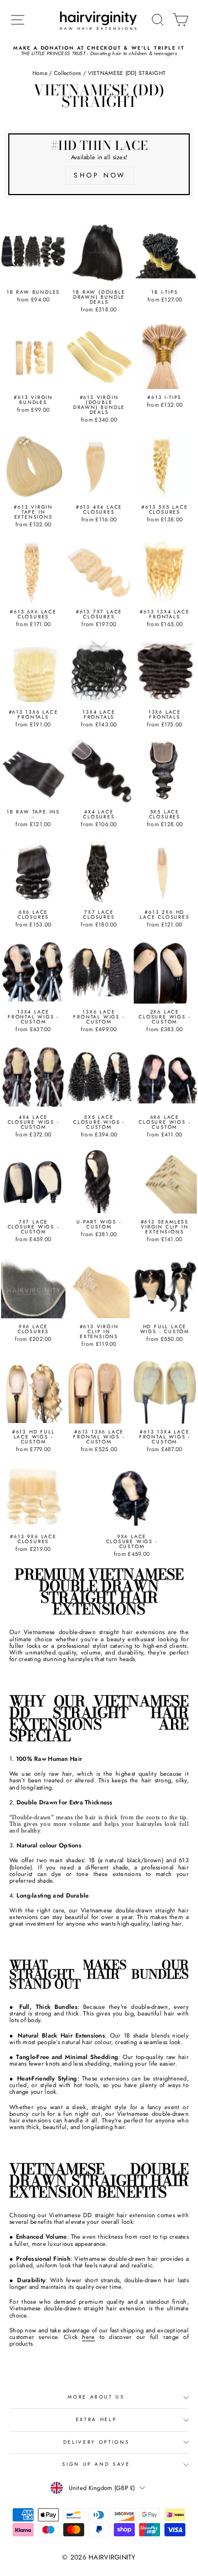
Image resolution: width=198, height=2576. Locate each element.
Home (40, 73)
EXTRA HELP (97, 2419)
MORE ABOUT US (96, 2397)
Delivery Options (96, 2442)
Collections (68, 73)
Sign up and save (96, 2464)
